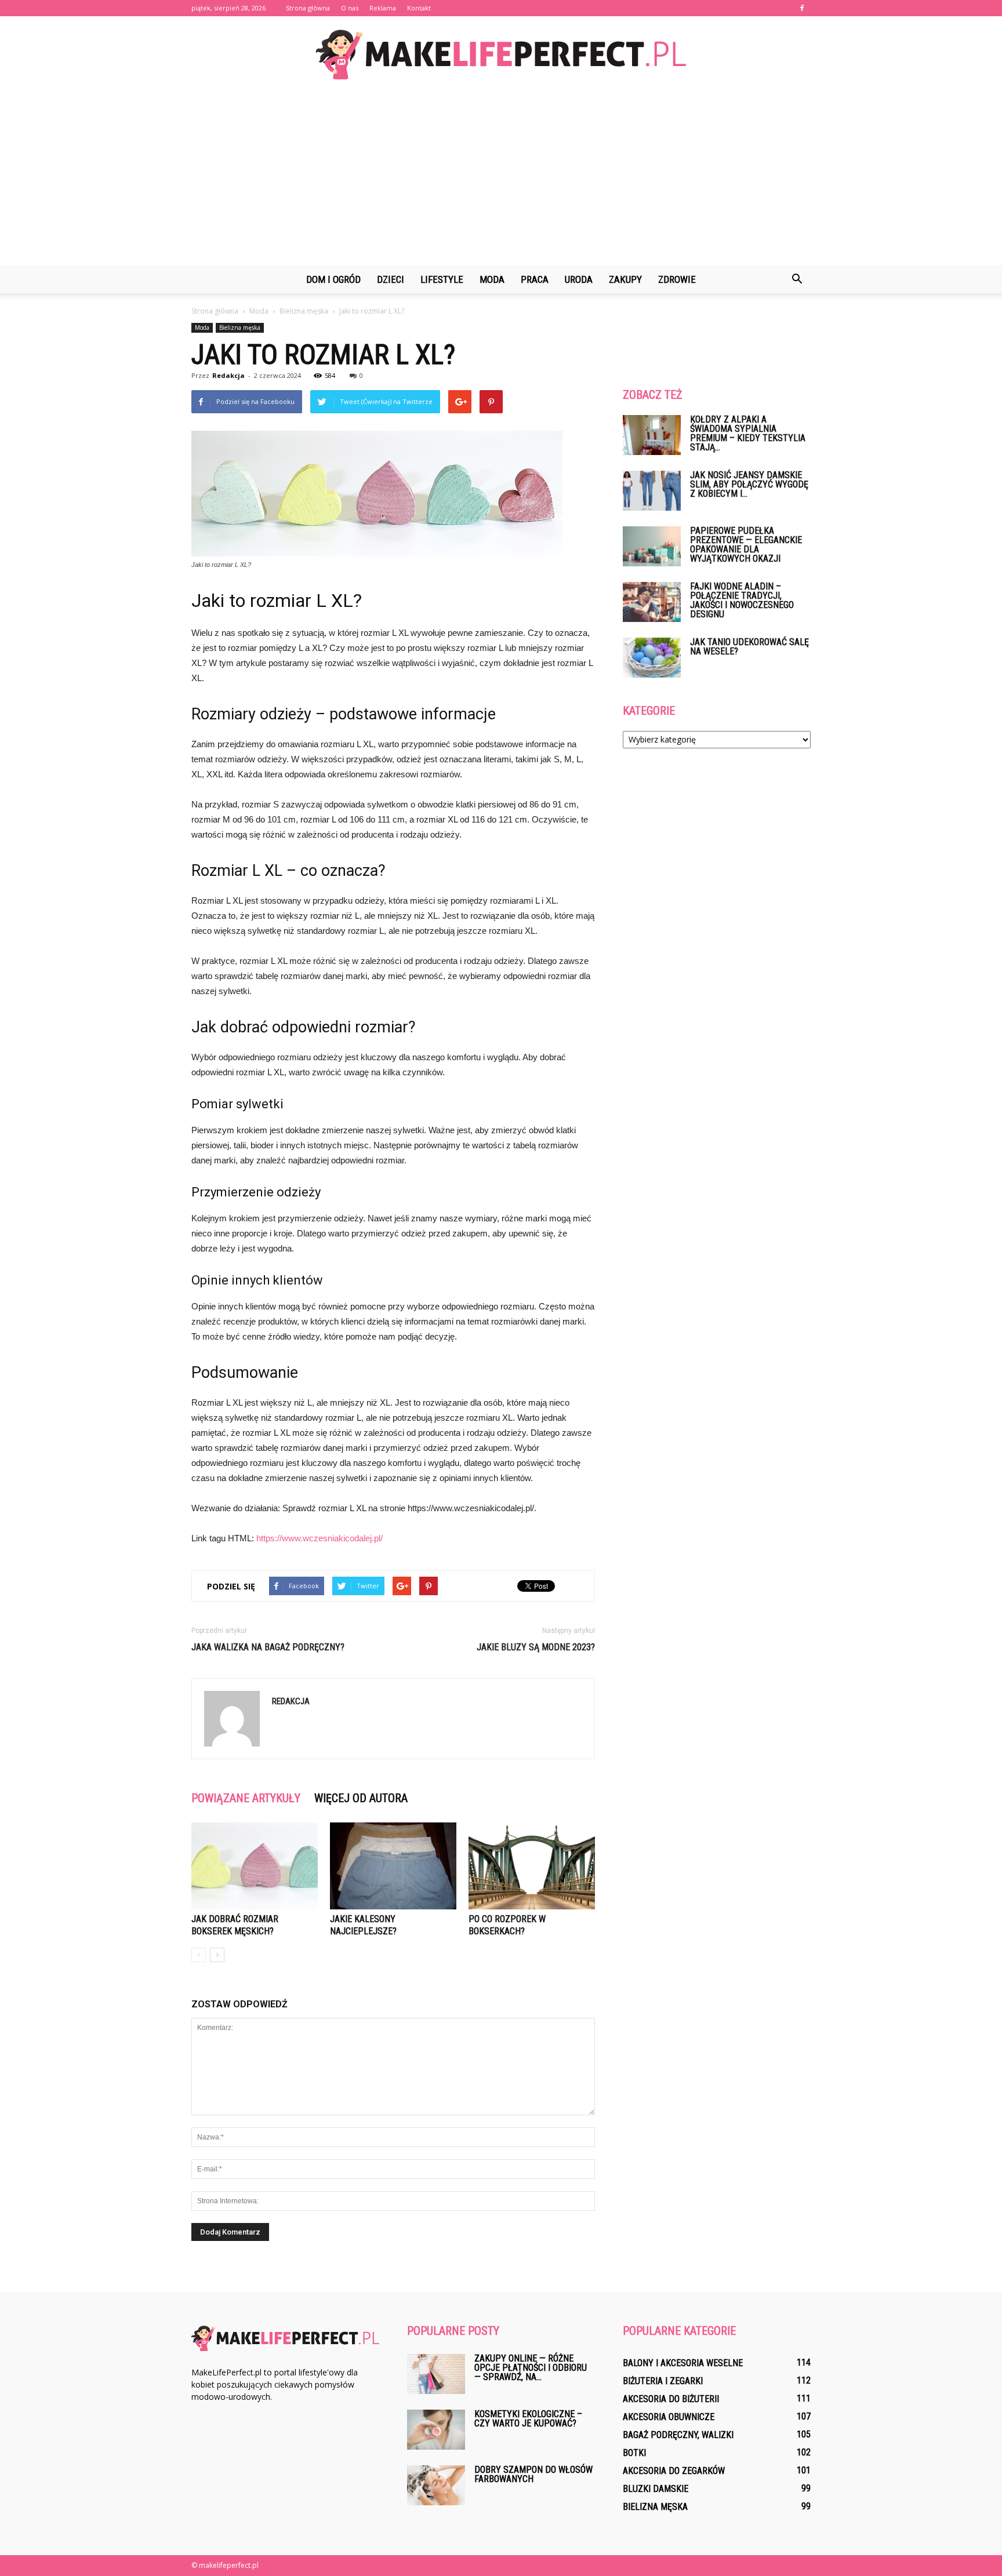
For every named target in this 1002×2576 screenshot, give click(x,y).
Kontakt (419, 8)
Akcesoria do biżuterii (671, 2399)
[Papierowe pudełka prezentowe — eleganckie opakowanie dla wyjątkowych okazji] (652, 546)
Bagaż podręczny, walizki (678, 2435)
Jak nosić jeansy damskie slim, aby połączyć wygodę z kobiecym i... (749, 484)
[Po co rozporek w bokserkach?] (532, 1866)
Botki (634, 2453)
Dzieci (391, 279)
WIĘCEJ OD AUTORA (361, 1798)
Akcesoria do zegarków (674, 2471)
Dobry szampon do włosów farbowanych (533, 2474)
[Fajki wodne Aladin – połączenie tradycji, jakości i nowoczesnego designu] (652, 602)
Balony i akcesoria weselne (683, 2363)
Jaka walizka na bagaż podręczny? (268, 1647)
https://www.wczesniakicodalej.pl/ (320, 1538)
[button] (797, 279)
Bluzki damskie (656, 2489)
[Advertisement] (501, 179)
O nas (350, 8)
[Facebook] (802, 8)
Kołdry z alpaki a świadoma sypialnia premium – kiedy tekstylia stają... (748, 433)
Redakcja (228, 375)
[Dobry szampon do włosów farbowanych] (436, 2485)
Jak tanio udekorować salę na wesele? (749, 647)
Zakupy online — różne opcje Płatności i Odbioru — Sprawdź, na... (531, 2368)
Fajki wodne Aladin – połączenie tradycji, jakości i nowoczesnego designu (742, 600)
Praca (535, 279)
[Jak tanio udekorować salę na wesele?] (652, 658)
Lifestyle (442, 279)
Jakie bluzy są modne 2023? (536, 1647)
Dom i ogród (333, 279)
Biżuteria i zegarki (663, 2381)
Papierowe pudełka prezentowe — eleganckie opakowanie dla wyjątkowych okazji (746, 545)
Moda (492, 279)
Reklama (383, 8)
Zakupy (625, 279)
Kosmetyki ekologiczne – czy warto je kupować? (528, 2419)
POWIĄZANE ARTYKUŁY (246, 1798)
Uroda (579, 279)
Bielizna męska (240, 328)
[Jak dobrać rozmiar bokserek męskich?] (255, 1866)
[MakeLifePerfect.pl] (501, 54)
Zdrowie (677, 279)
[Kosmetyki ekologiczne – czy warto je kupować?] (436, 2430)
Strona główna (308, 8)
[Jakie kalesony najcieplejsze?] (393, 1866)
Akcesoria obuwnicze (669, 2417)
